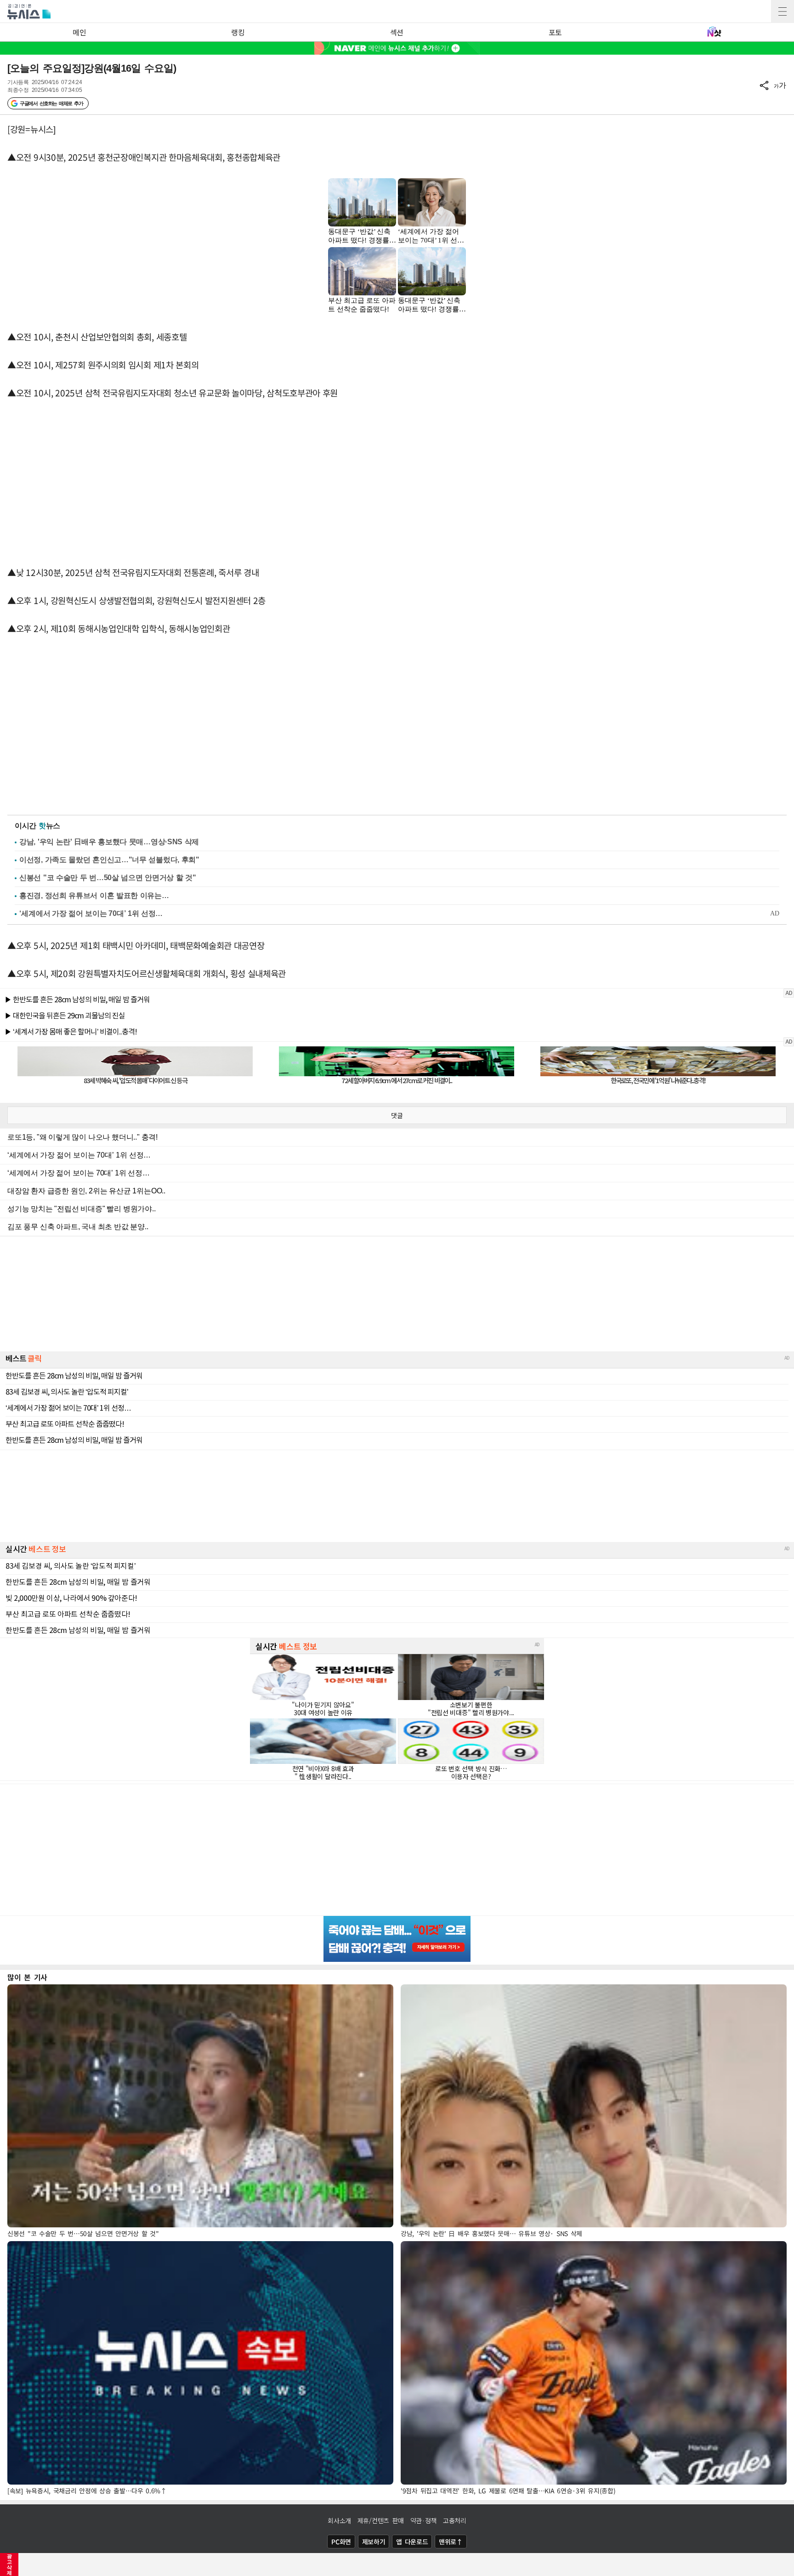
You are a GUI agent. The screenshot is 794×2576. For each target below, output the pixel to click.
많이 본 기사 (27, 1977)
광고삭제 (9, 2565)
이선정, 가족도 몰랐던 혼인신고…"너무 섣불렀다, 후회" (109, 860)
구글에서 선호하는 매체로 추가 (51, 103)
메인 (79, 32)
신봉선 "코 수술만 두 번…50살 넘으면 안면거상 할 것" (108, 878)
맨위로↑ (451, 2542)
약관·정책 (424, 2520)
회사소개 (339, 2520)
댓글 (397, 1115)
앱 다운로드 (412, 2542)
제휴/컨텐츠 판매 (381, 2520)
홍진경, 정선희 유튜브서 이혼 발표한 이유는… (94, 895)
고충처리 (455, 2520)
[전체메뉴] (783, 11)
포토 (555, 32)
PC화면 (341, 2542)
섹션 (397, 32)
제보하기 (374, 2542)
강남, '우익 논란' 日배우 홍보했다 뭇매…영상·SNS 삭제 (109, 842)
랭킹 (238, 32)
